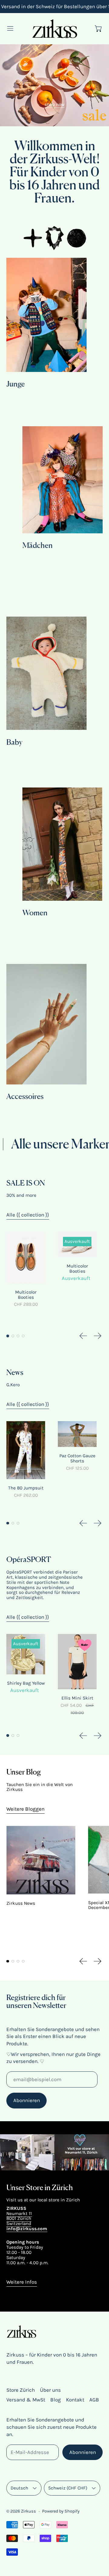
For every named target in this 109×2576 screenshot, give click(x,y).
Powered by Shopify (61, 2511)
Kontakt (75, 2400)
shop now (54, 104)
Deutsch (19, 2488)
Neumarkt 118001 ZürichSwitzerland (19, 2219)
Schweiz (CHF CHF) (68, 2488)
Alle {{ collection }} (28, 1215)
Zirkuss (28, 2511)
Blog (56, 2400)
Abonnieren (27, 2100)
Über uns (50, 2390)
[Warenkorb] (99, 29)
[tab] (8, 1336)
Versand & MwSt (26, 2400)
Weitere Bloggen (25, 1809)
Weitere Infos (22, 2282)
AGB (94, 2400)
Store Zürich (21, 2390)
